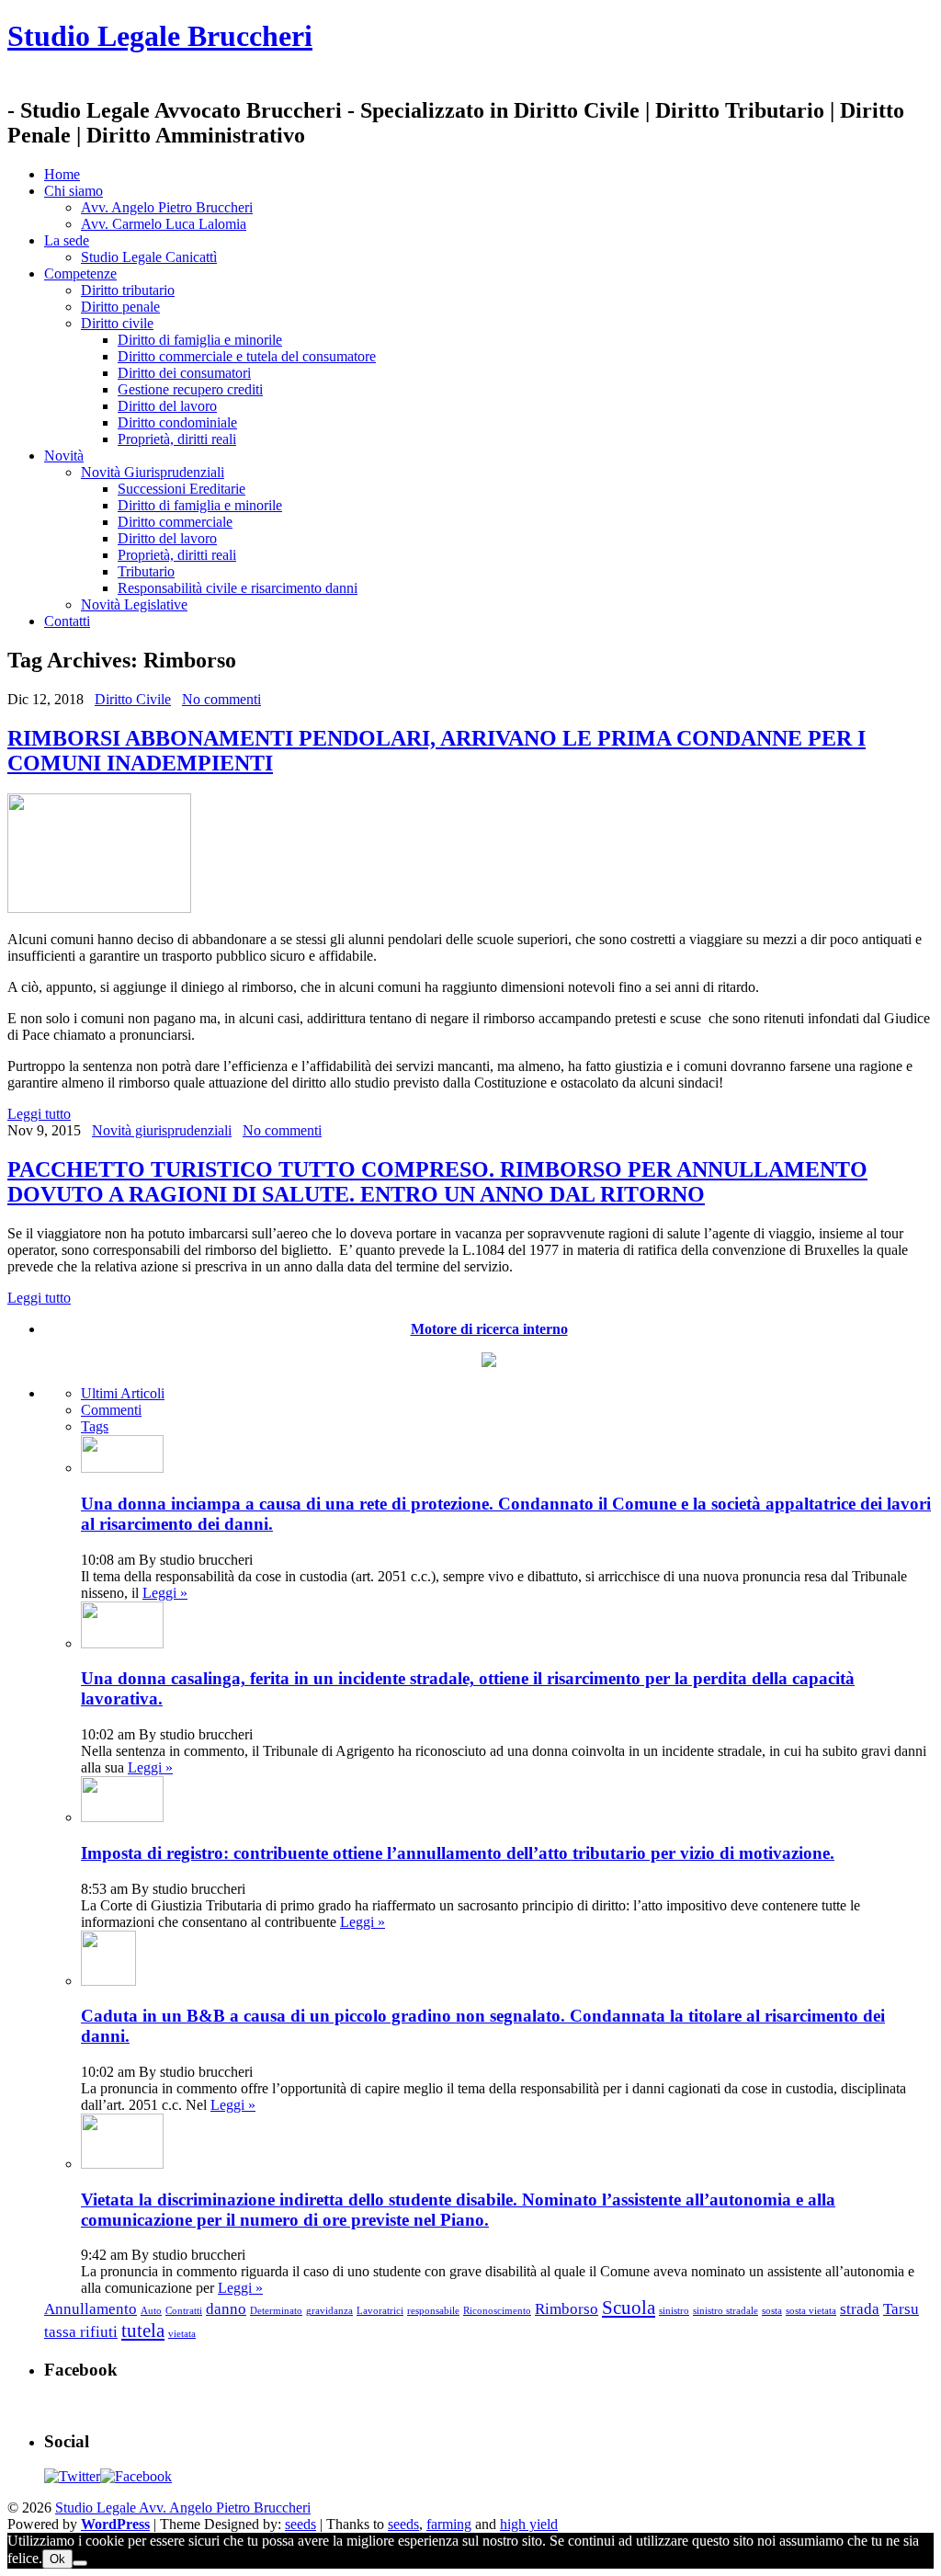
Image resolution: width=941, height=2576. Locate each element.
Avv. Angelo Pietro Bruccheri (167, 207)
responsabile (433, 2311)
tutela (143, 2331)
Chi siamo (74, 191)
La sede (67, 240)
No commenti (221, 699)
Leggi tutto (39, 1114)
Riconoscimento (497, 2311)
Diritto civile (117, 323)
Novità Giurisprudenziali (153, 472)
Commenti (111, 1410)
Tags (95, 1426)
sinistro (674, 2311)
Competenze (80, 274)
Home (62, 174)
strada (860, 2309)
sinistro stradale (726, 2311)
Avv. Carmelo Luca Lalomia (164, 224)
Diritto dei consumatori (184, 373)
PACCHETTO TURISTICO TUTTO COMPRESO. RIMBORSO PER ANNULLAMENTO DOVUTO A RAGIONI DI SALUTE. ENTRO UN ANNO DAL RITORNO (437, 1182)
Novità (64, 456)
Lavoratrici (380, 2311)
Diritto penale (120, 307)
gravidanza (329, 2311)
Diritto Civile (133, 699)
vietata (182, 2334)
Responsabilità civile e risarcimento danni (238, 588)
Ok (57, 2559)
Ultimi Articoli (123, 1393)
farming (449, 2524)
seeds (300, 2524)
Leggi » (165, 1593)
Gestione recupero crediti (190, 389)
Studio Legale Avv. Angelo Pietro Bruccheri (183, 2508)
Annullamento (91, 2309)
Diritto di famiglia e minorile (200, 340)
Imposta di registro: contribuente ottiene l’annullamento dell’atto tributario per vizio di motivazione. (458, 1853)
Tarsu (901, 2309)
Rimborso (567, 2309)
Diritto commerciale (175, 522)
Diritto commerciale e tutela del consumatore (247, 356)
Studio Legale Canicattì (149, 257)
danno (226, 2309)
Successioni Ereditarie (181, 489)
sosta (772, 2311)
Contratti (184, 2311)
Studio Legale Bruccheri (160, 36)
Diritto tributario (128, 290)
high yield (529, 2524)
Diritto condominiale (177, 422)
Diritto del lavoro (167, 406)
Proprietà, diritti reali (177, 439)
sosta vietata (811, 2311)
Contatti (67, 621)
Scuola (629, 2308)
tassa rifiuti (81, 2332)
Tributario (146, 571)
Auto (151, 2311)
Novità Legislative (134, 604)
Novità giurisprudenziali (162, 1130)
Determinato (276, 2311)
